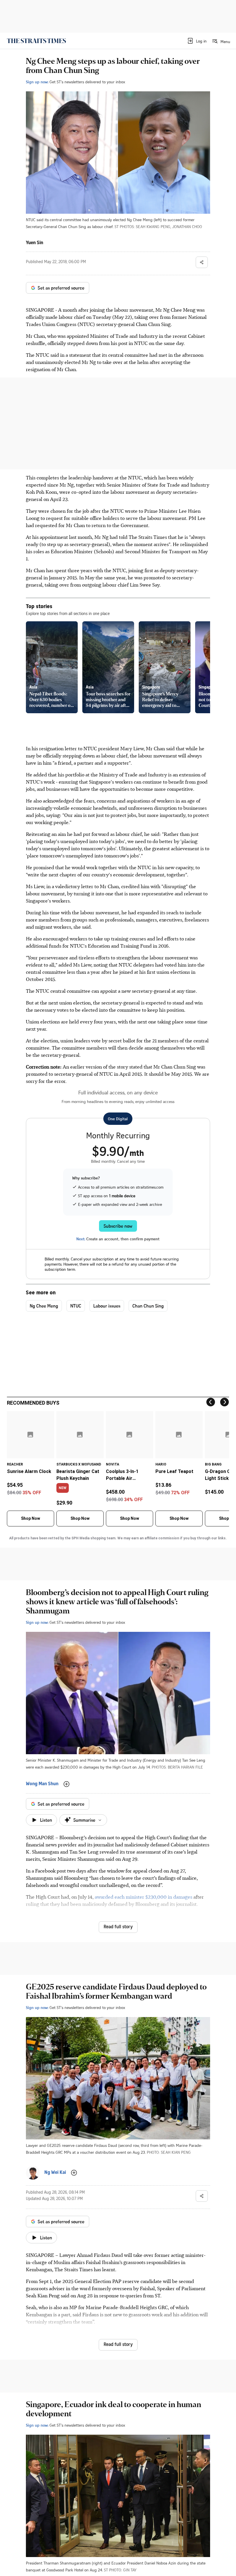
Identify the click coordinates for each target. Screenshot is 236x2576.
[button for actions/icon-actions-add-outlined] (66, 1784)
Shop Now (31, 1518)
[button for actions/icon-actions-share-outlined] (202, 262)
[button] (197, 41)
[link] (36, 41)
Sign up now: (37, 82)
